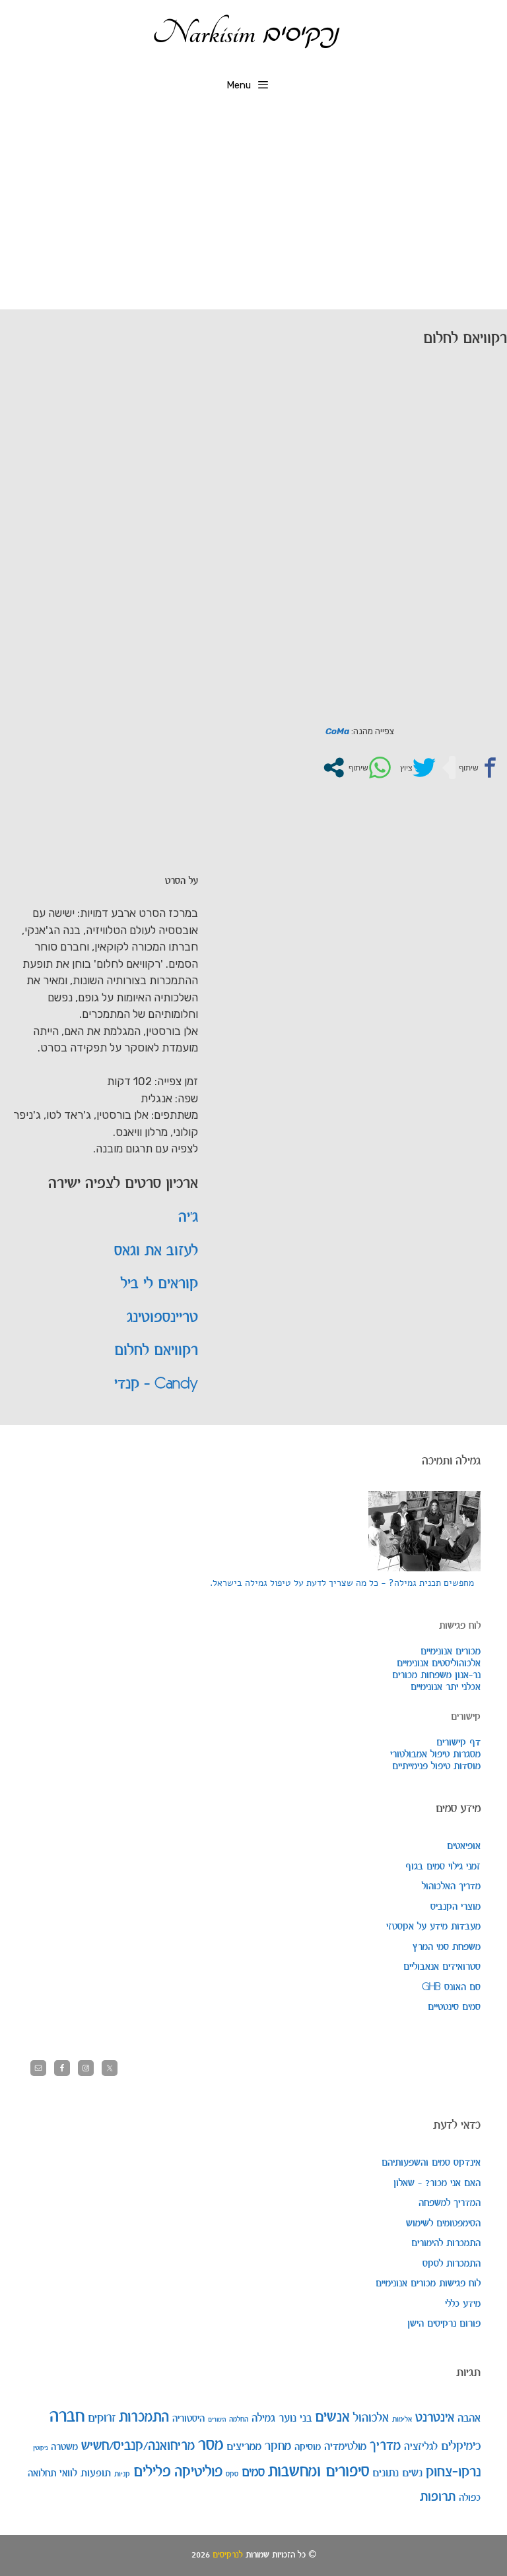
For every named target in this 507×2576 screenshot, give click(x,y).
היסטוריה (188, 2419)
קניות (122, 2474)
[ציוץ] (416, 768)
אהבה (469, 2418)
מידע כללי (463, 2304)
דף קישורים (458, 1743)
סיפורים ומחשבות (319, 2472)
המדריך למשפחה (450, 2203)
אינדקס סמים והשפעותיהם (431, 2163)
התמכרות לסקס (452, 2264)
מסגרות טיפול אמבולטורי (435, 1755)
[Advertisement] (253, 210)
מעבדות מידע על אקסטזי (433, 1927)
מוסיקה (308, 2447)
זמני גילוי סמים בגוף (443, 1867)
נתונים (386, 2473)
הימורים (217, 2420)
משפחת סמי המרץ (446, 1947)
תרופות (438, 2497)
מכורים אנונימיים (451, 1652)
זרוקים (102, 2418)
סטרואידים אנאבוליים (442, 1967)
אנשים (332, 2418)
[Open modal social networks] (334, 768)
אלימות (402, 2419)
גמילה (263, 2418)
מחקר (278, 2446)
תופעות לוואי (85, 2473)
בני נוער (295, 2418)
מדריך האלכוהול (451, 1887)
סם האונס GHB (451, 1988)
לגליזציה (421, 2447)
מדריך (385, 2446)
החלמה (239, 2419)
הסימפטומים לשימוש (443, 2224)
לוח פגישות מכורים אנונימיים (428, 2284)
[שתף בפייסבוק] (479, 768)
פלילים (152, 2472)
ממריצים (244, 2447)
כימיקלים (461, 2446)
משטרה (64, 2447)
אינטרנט (435, 2418)
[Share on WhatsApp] (368, 768)
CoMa (337, 731)
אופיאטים (464, 1846)
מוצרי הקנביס (456, 1907)
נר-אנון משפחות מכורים (436, 1676)
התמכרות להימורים (446, 2244)
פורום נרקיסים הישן (444, 2324)
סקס (232, 2474)
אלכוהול (371, 2418)
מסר (211, 2445)
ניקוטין (40, 2448)
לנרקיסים (228, 2555)
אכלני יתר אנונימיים (446, 1687)
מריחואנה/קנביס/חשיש (138, 2446)
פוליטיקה (198, 2472)
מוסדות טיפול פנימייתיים (436, 1767)
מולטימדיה (345, 2447)
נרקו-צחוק (453, 2472)
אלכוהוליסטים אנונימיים (439, 1664)
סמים (253, 2473)
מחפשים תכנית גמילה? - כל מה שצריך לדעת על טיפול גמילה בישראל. (342, 1583)
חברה (67, 2417)
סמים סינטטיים (454, 2007)
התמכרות (144, 2418)
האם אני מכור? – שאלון (437, 2183)
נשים (412, 2473)
